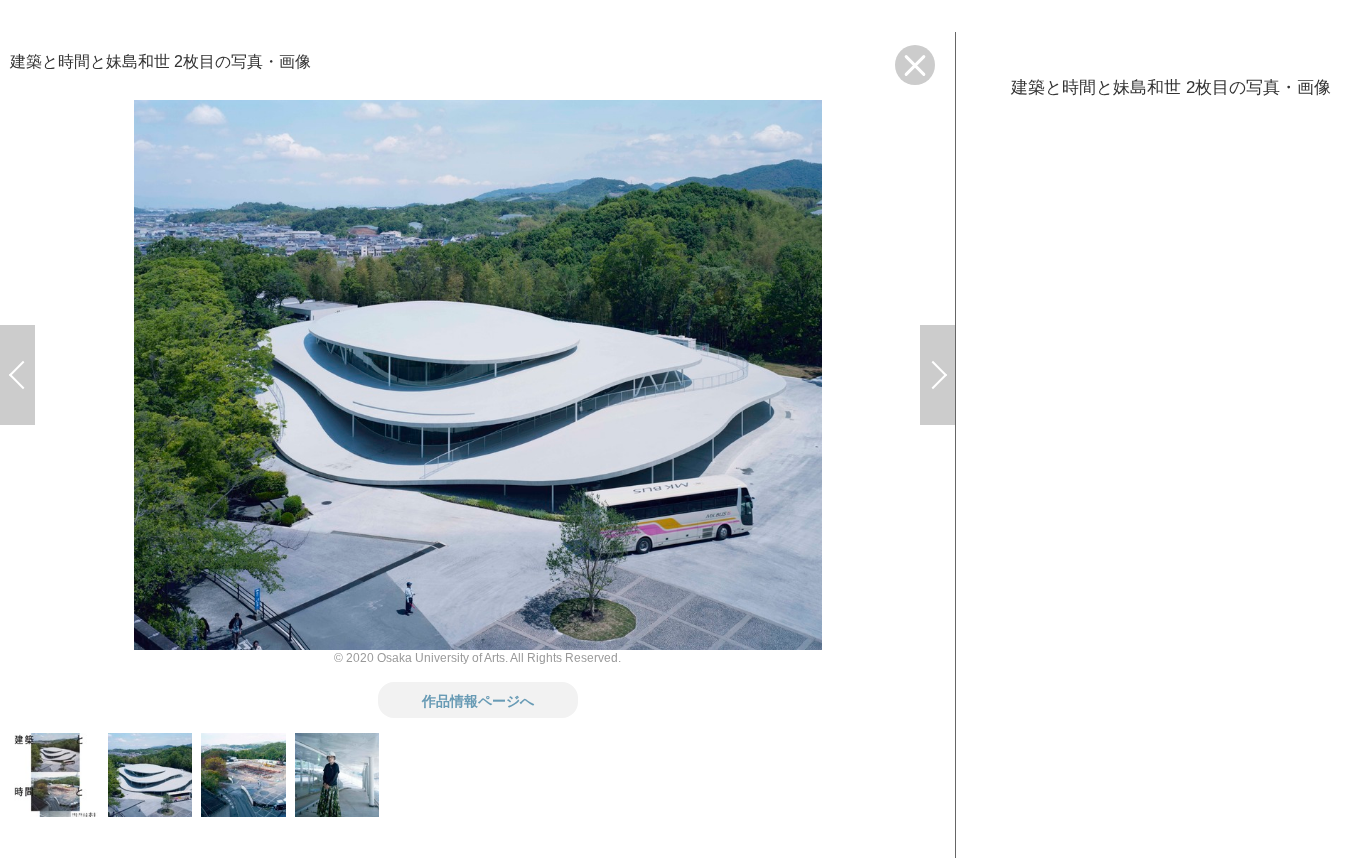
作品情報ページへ (478, 700)
